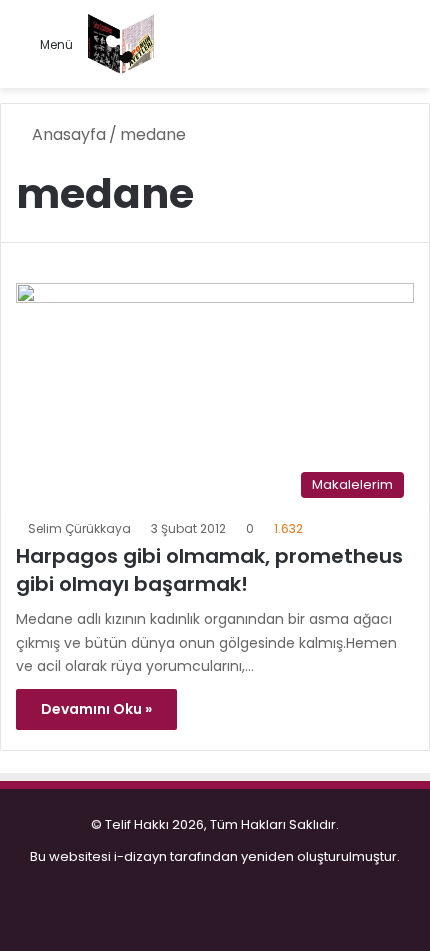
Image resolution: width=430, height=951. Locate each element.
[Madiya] (121, 44)
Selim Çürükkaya (79, 528)
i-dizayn (140, 856)
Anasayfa (67, 134)
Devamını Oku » (96, 709)
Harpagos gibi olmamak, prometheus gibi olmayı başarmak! (209, 570)
